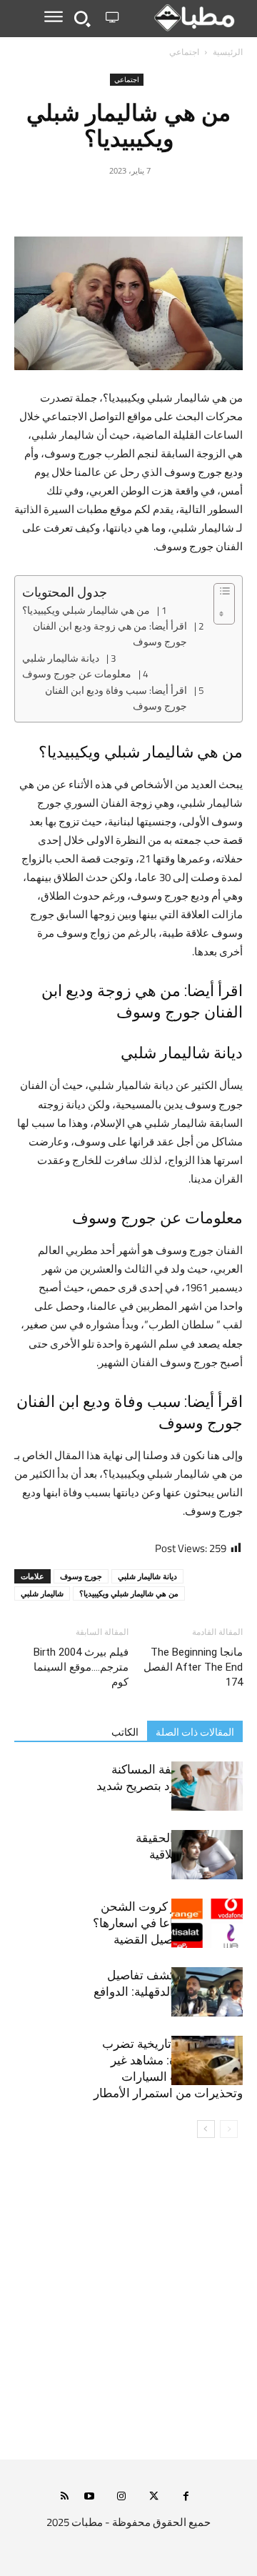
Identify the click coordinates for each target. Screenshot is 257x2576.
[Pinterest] (128, 203)
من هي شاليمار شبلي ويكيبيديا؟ (86, 611)
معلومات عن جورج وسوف (77, 675)
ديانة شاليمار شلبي (61, 659)
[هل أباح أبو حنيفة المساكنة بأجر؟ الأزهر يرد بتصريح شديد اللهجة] (207, 1786)
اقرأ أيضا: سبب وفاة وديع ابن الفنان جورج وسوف (116, 698)
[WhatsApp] (96, 203)
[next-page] (206, 2129)
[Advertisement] (128, 2308)
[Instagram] (122, 2497)
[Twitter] (161, 203)
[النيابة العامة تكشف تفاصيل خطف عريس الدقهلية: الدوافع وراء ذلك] (207, 1992)
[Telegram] (63, 203)
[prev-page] (229, 2129)
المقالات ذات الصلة (195, 1732)
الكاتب (125, 1732)
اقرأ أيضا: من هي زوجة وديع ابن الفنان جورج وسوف (110, 634)
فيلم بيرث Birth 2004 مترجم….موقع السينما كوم (81, 1667)
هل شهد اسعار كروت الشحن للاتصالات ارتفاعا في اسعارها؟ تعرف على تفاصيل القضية (168, 1923)
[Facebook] (194, 203)
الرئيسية (228, 52)
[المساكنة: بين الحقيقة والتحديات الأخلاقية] (207, 1855)
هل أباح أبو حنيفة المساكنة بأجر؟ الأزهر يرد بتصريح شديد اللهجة (170, 1786)
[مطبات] (184, 18)
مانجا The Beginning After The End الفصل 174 (193, 1667)
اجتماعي (184, 52)
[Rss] (65, 2497)
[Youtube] (90, 2497)
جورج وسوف (81, 1576)
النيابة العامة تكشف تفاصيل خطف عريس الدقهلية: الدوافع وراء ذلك (168, 1991)
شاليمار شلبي (42, 1593)
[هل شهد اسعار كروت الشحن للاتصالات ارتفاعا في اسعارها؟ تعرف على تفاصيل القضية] (207, 1923)
